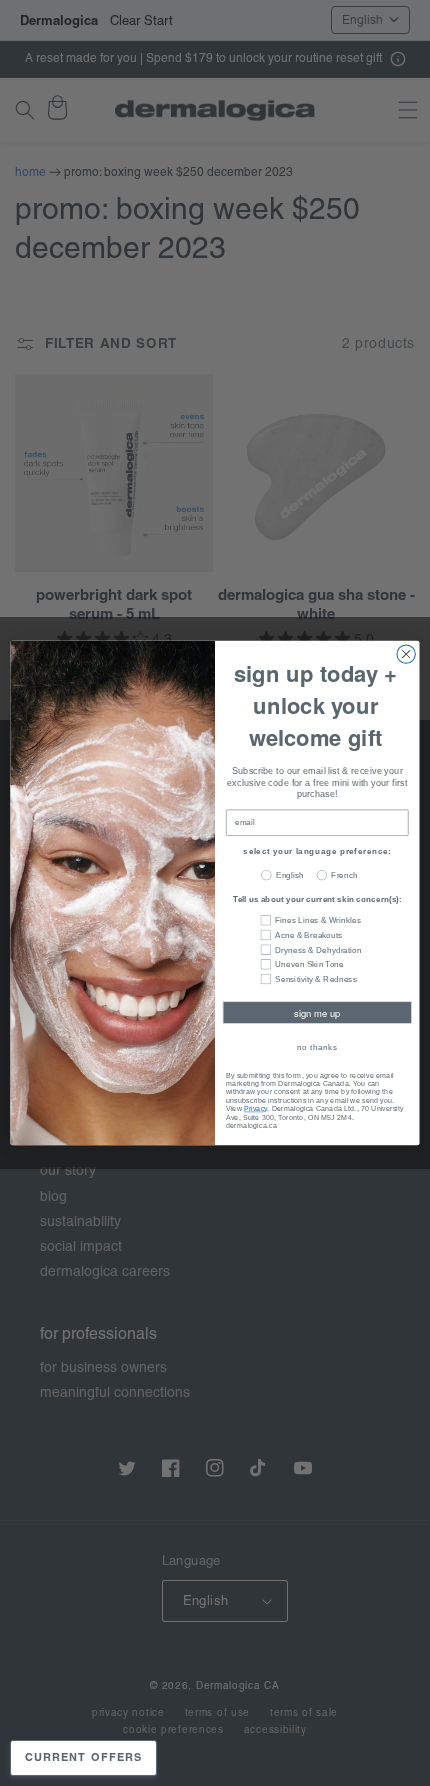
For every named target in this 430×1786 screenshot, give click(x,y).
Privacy (256, 1108)
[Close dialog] (406, 654)
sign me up (317, 1013)
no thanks (317, 1046)
